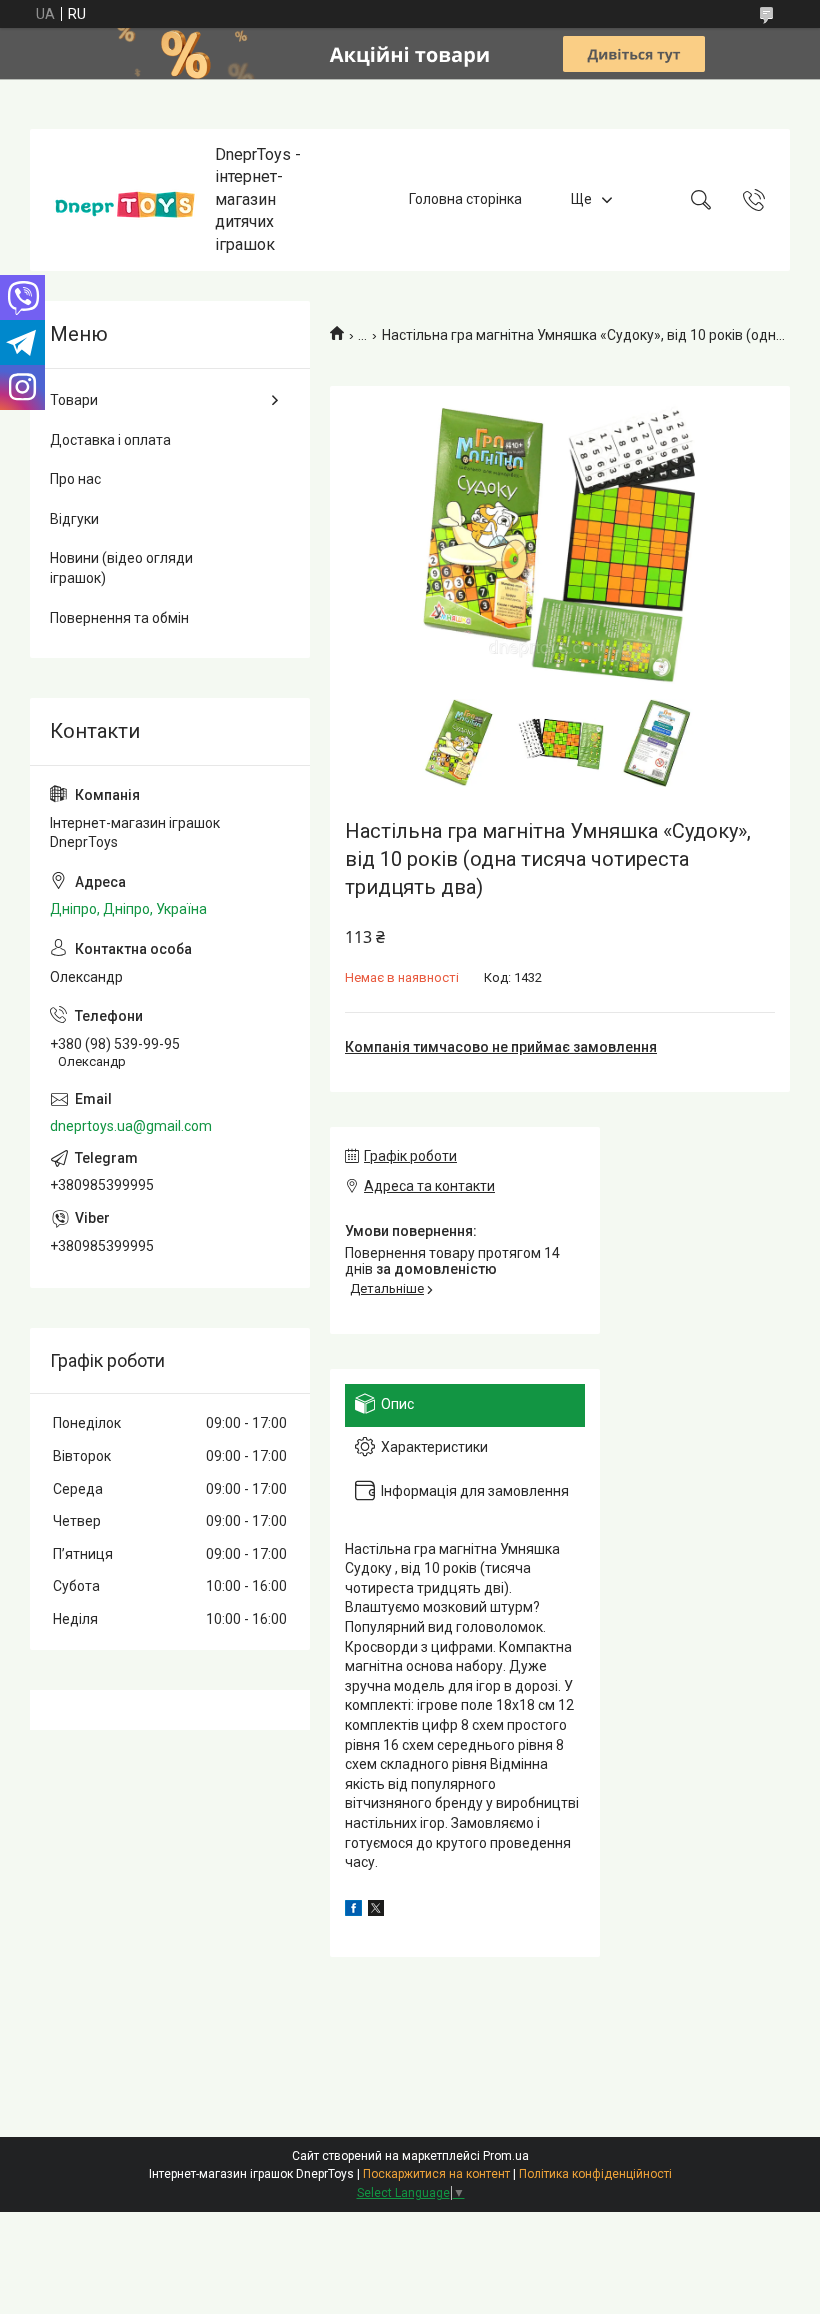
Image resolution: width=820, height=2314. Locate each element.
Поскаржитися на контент (436, 2174)
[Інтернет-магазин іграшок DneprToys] (125, 199)
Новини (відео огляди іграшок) (121, 568)
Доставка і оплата (110, 440)
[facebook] (353, 1911)
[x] (376, 1911)
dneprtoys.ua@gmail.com (131, 1126)
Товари (74, 400)
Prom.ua (506, 2156)
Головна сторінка (465, 199)
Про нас (75, 479)
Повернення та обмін (119, 618)
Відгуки (74, 519)
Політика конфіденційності (595, 2174)
